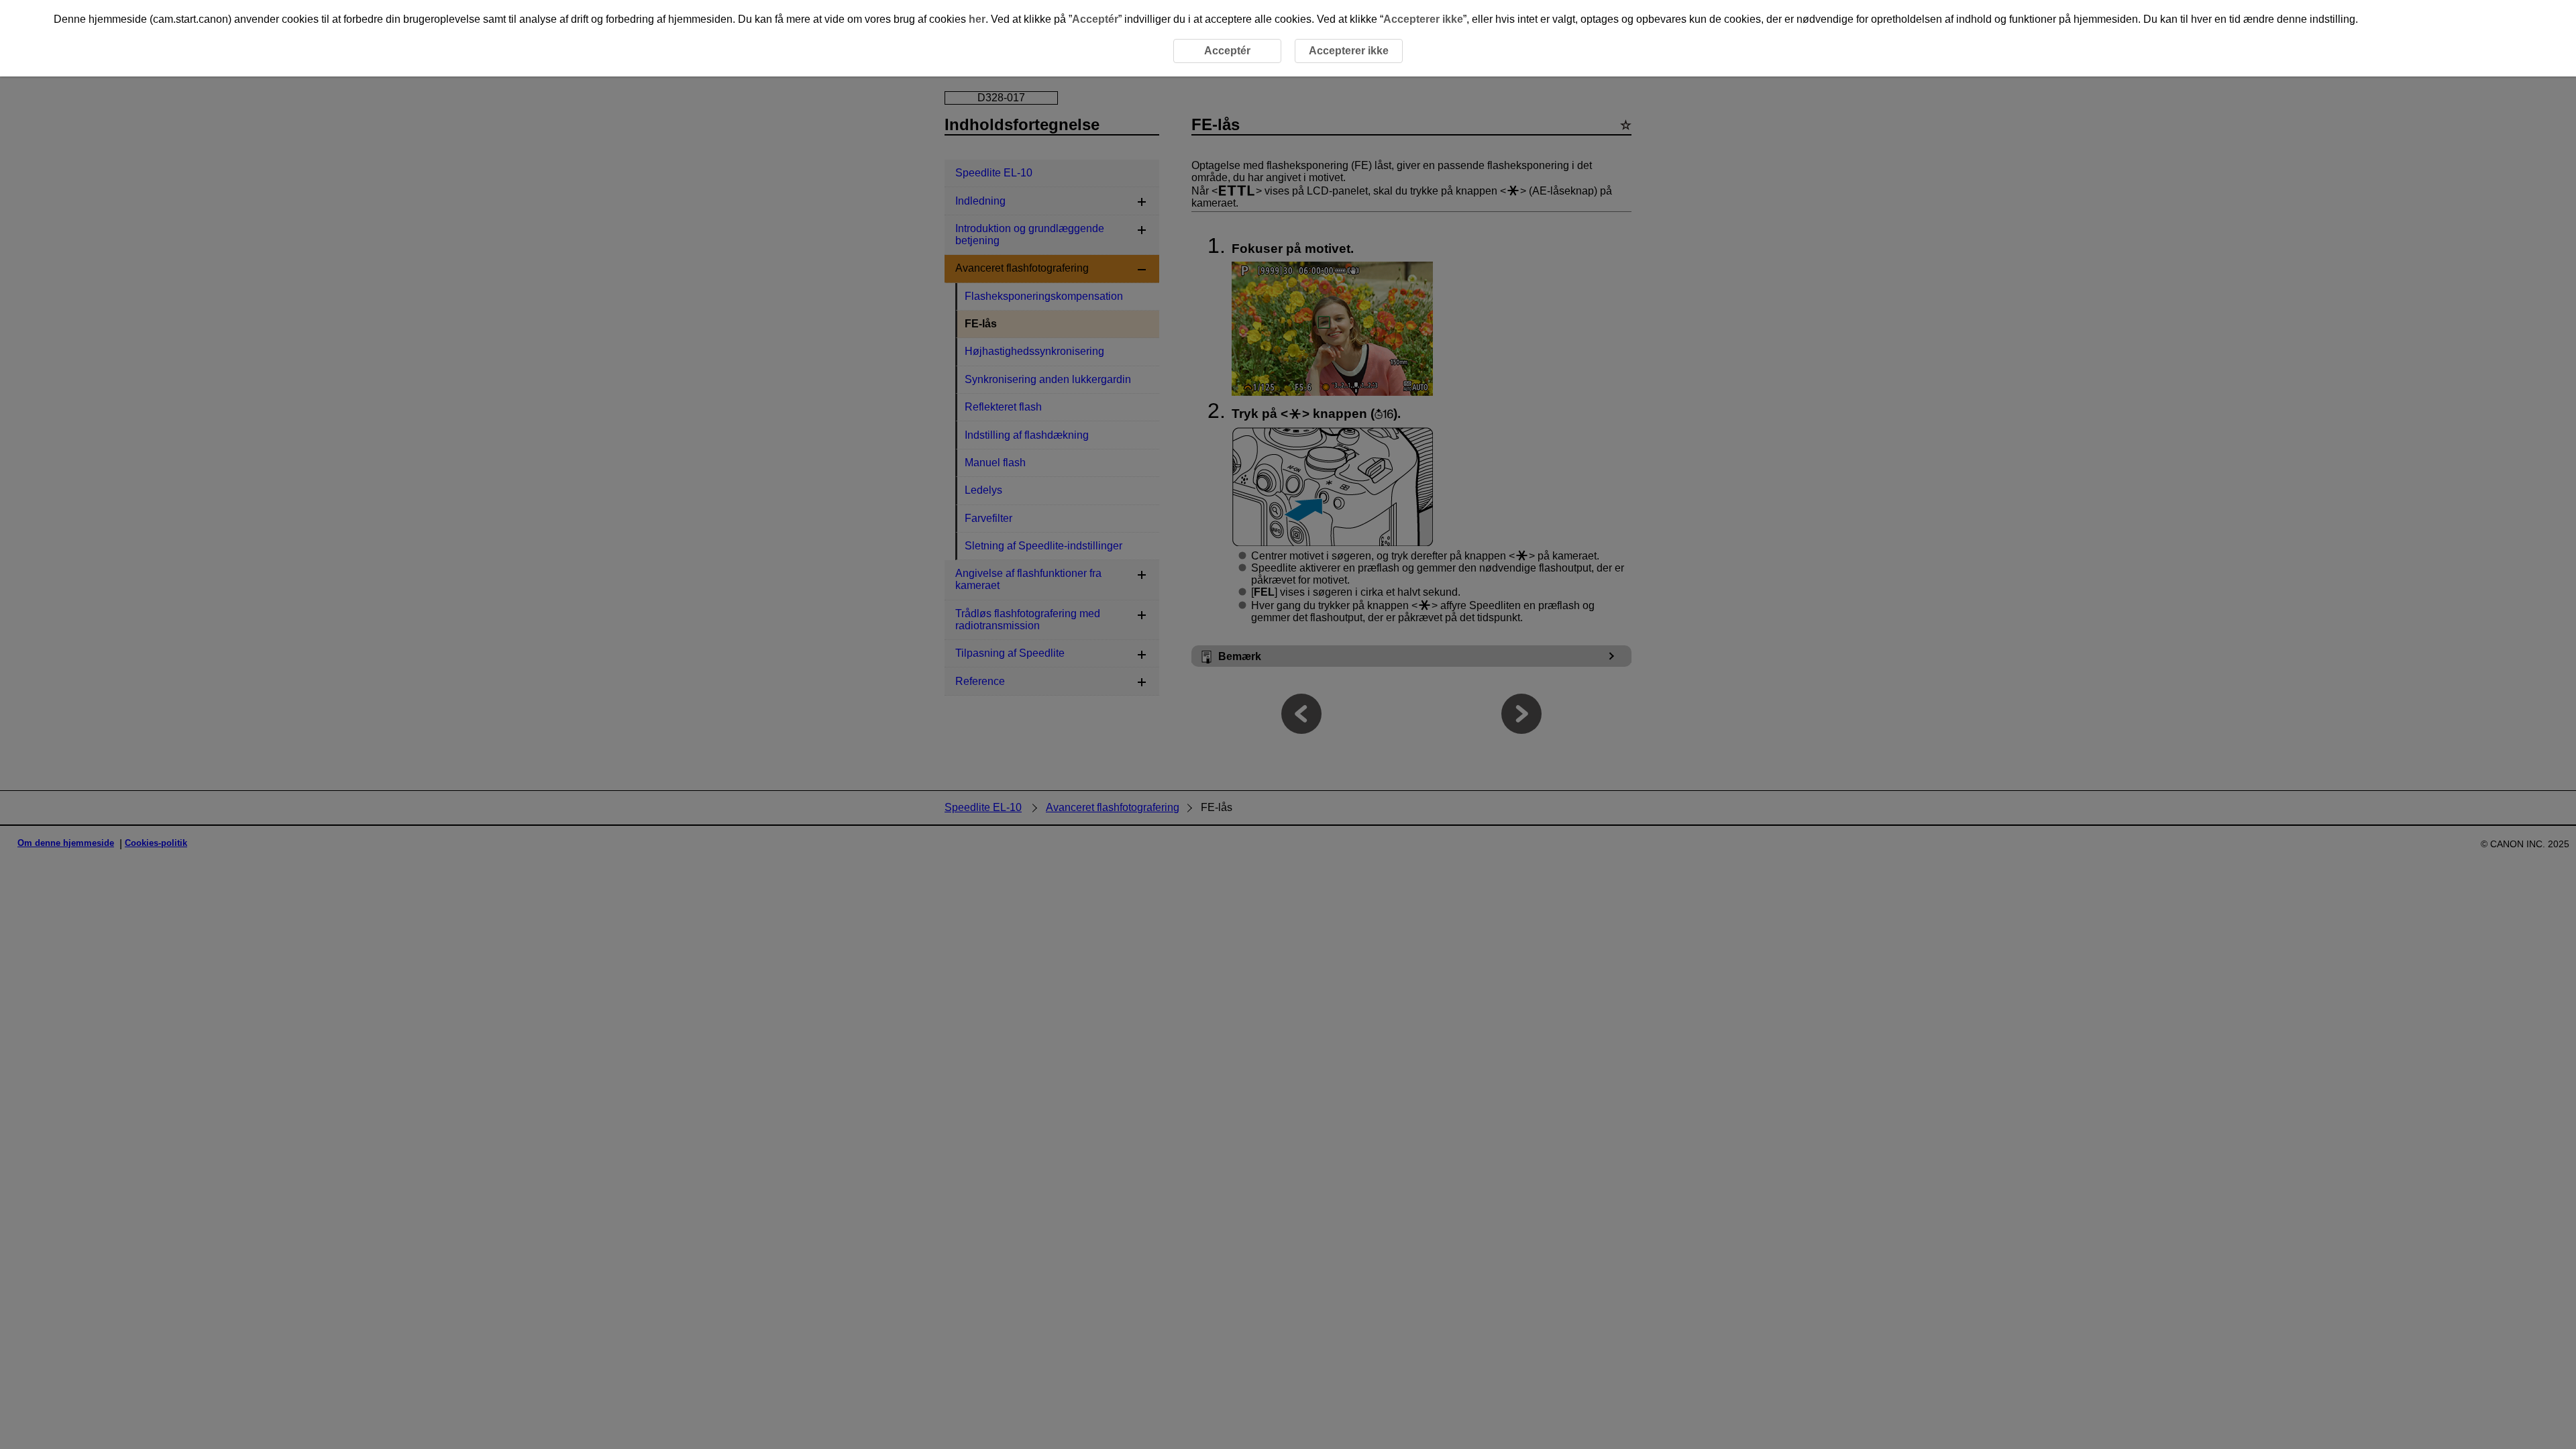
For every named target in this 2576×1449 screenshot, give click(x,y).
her (977, 19)
